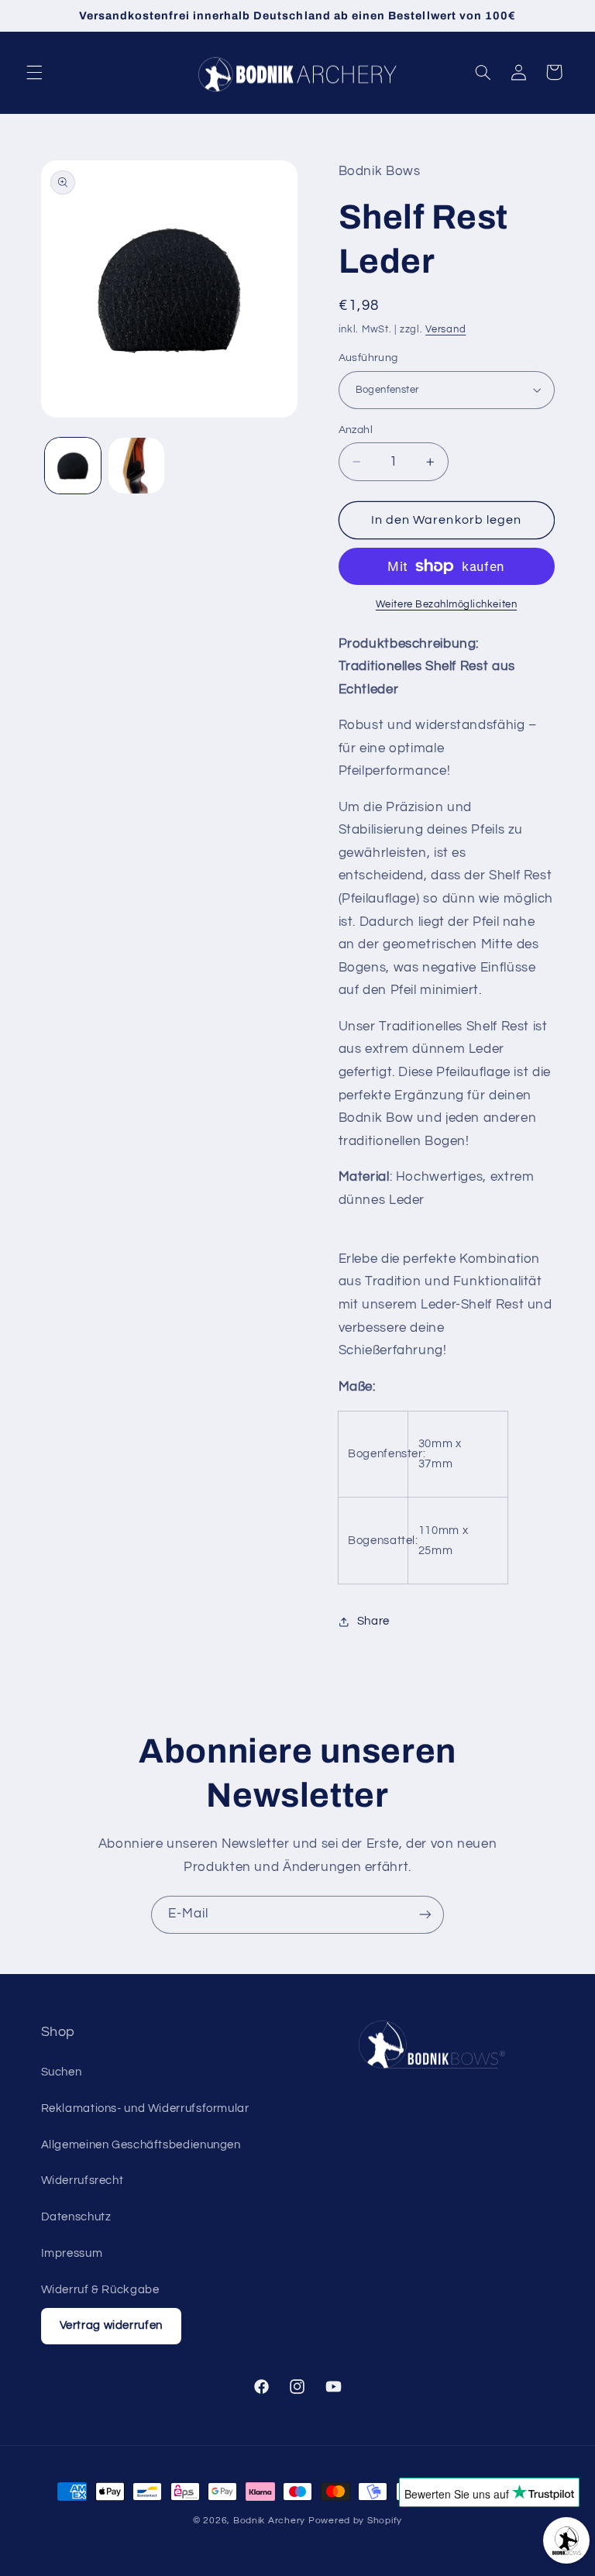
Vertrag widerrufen (111, 2325)
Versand (445, 330)
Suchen (62, 2072)
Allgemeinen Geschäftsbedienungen (141, 2145)
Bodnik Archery (269, 2521)
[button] (34, 72)
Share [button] (373, 1621)
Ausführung (368, 358)
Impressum (72, 2253)
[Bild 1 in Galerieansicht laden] (73, 466)
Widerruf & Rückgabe (100, 2290)
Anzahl (356, 430)
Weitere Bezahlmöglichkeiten (446, 605)
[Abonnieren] (425, 1915)
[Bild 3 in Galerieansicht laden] (136, 466)
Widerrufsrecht (83, 2180)
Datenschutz (76, 2217)
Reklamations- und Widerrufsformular (145, 2108)
